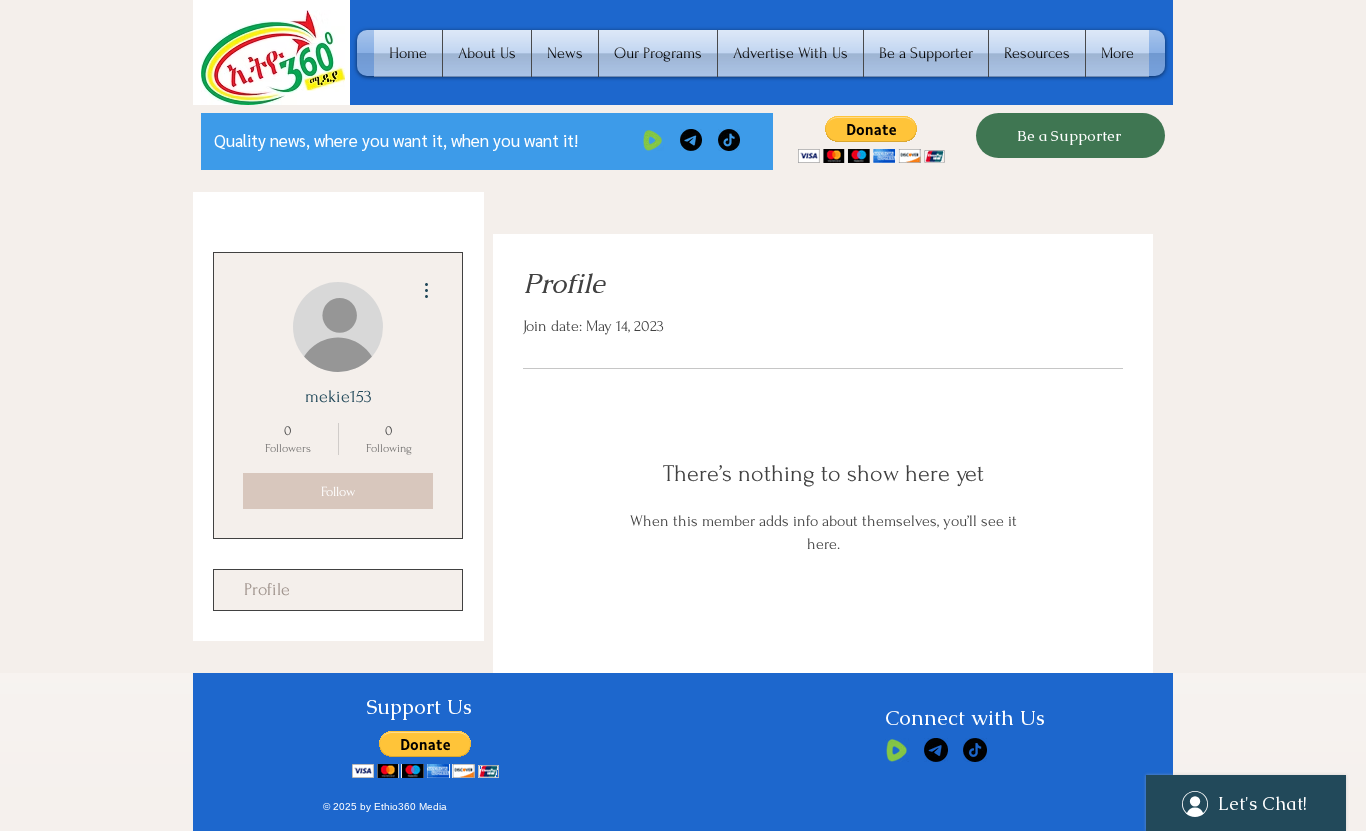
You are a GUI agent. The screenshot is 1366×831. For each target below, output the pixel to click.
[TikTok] (729, 140)
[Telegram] (691, 140)
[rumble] (653, 140)
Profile (267, 589)
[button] (871, 139)
